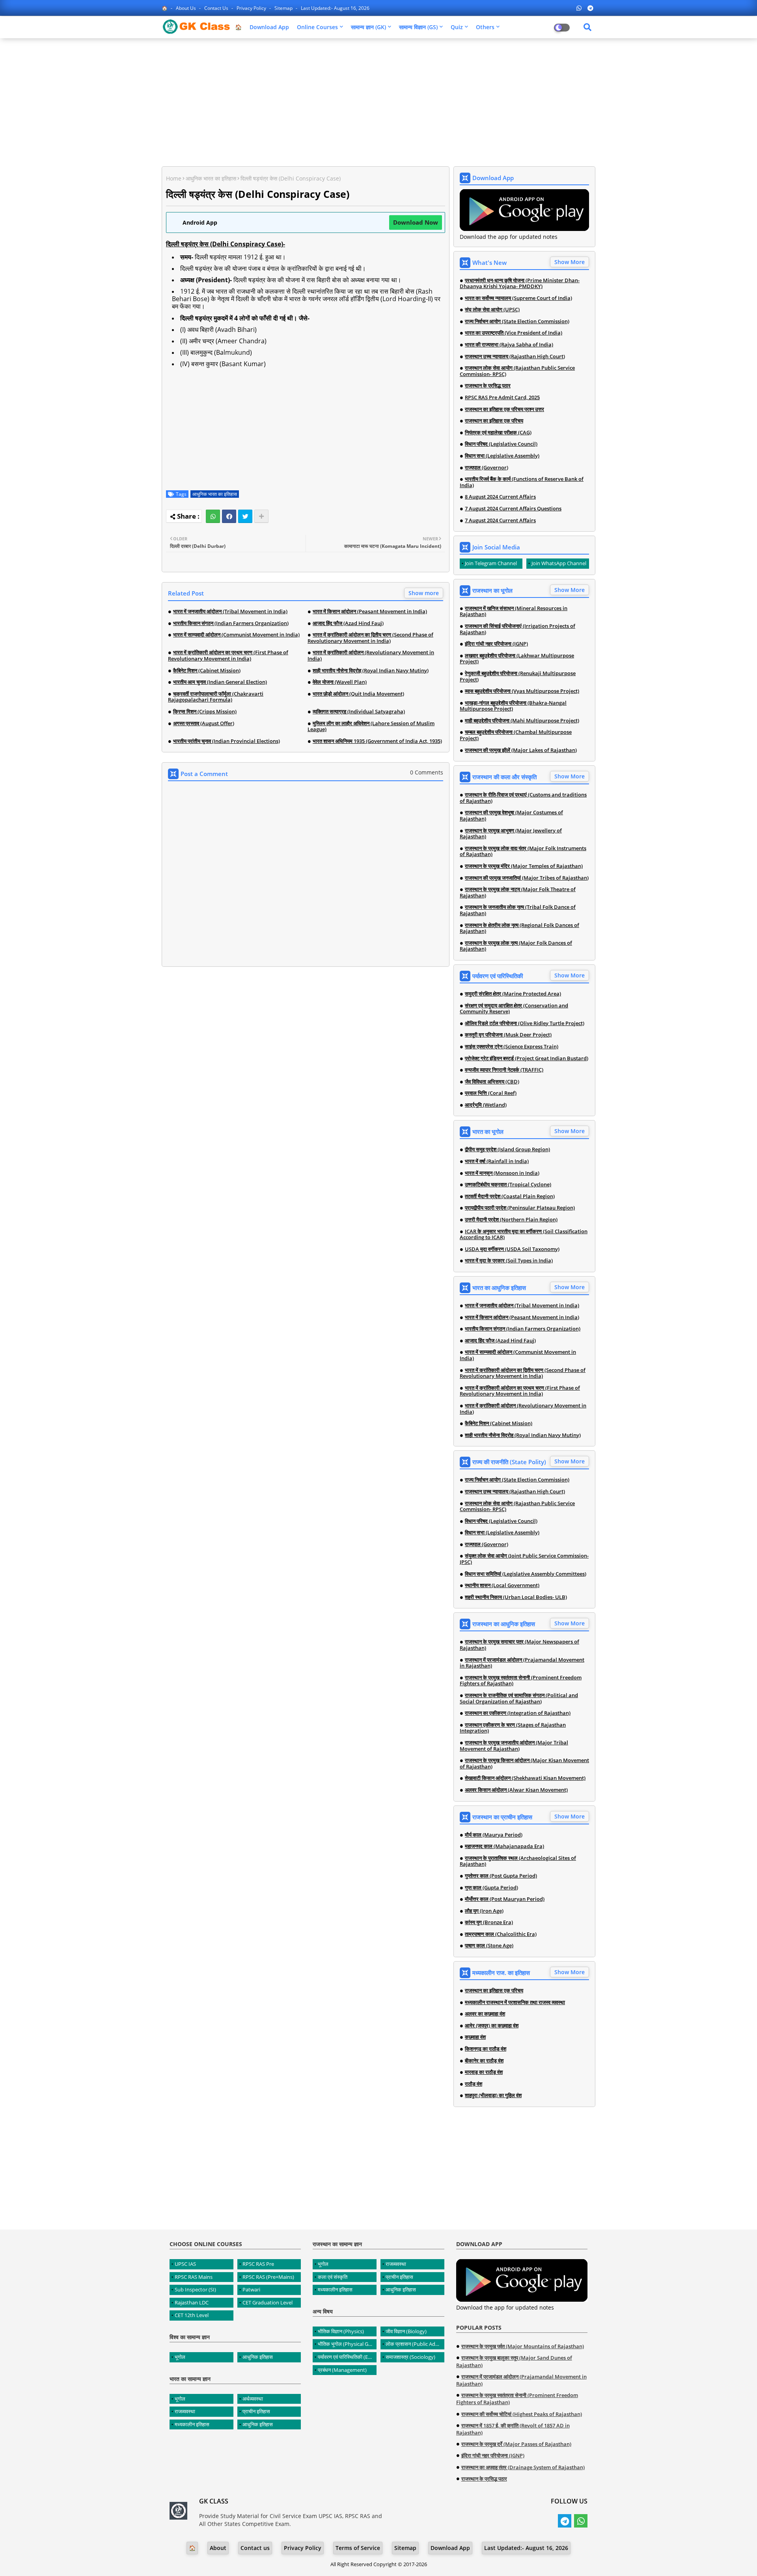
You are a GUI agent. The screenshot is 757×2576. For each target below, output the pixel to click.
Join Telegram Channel (491, 563)
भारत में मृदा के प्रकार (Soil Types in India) (509, 1261)
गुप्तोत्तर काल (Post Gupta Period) (501, 1876)
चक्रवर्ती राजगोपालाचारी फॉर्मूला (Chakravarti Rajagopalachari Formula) (216, 697)
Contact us (217, 8)
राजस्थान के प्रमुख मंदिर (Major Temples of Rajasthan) (524, 866)
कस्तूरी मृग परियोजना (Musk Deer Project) (508, 1035)
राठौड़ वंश (474, 2084)
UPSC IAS (185, 2264)
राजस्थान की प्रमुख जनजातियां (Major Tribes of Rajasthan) (527, 878)
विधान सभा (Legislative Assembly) (502, 456)
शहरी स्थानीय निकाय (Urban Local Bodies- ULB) (516, 1597)
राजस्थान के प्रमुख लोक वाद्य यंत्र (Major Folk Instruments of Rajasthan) (523, 852)
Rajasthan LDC (192, 2302)
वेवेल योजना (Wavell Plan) (340, 682)
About (218, 2548)
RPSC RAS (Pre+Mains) (268, 2277)
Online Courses (317, 27)
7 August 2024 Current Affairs (500, 521)
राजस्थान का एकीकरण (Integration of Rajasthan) (518, 1713)
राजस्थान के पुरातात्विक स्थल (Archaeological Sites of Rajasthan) (518, 1861)
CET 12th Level (192, 2315)
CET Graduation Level (268, 2302)
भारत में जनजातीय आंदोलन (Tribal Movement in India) (230, 612)
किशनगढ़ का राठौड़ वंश (486, 2049)
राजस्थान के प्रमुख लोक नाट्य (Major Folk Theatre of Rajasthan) (518, 892)
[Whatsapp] (213, 516)
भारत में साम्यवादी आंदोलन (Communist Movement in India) (236, 635)
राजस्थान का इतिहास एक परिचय (494, 421)
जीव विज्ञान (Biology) (406, 2331)
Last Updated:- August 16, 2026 (335, 8)
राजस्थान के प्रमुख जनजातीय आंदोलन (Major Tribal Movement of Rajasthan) (514, 1746)
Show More (570, 262)
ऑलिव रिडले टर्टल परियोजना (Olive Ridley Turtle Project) (525, 1024)
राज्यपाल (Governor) (487, 468)
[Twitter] (245, 516)
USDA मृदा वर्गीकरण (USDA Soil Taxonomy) (512, 1249)
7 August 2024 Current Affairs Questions (513, 509)
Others (485, 27)
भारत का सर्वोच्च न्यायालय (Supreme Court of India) (518, 298)
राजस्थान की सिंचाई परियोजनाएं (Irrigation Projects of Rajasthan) (517, 629)
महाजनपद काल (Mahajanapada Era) (504, 1846)
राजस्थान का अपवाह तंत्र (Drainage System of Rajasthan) (523, 2467)
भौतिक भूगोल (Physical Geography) (347, 2344)
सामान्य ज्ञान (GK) (368, 27)
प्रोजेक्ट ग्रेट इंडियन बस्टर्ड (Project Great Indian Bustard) (527, 1059)
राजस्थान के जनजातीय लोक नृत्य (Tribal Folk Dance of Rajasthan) (518, 910)
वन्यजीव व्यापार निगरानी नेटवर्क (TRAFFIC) (504, 1070)
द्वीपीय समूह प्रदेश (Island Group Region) (507, 1150)
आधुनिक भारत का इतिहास (211, 178)
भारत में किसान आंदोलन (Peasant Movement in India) (370, 612)
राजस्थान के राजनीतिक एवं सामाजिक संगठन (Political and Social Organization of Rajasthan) (519, 1698)
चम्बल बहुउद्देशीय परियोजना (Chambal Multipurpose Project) (516, 735)
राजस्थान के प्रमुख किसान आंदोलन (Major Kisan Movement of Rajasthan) (524, 1764)
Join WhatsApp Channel (559, 563)
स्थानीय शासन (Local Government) (502, 1586)
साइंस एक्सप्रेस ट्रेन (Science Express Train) (512, 1047)
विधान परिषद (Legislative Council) (501, 444)
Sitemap (284, 8)
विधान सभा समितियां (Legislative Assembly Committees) (526, 1574)
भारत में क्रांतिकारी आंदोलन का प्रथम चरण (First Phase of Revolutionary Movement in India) (228, 656)
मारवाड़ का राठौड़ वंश (484, 2072)
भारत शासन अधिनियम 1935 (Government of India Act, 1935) (377, 741)
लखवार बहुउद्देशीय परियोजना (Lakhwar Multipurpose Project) (517, 659)
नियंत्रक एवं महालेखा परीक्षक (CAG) (498, 433)
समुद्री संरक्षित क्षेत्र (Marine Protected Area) (513, 994)
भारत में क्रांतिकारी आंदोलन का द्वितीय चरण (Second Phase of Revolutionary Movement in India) (370, 638)
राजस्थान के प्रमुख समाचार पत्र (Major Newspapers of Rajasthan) (519, 1645)
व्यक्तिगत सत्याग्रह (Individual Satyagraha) (359, 712)
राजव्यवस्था (185, 2411)
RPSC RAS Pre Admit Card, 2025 (502, 398)
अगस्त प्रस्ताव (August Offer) (204, 724)
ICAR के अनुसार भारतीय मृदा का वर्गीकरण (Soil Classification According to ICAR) (524, 1235)
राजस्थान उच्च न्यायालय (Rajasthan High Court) (515, 357)
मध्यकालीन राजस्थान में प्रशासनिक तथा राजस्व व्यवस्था (515, 2003)
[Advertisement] (378, 101)
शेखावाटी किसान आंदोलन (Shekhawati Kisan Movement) (525, 1778)
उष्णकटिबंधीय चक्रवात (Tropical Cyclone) (508, 1185)
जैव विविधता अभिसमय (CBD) (492, 1082)
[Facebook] (229, 516)
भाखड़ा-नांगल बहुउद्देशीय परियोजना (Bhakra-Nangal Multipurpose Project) (513, 706)
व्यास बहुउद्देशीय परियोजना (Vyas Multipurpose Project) (522, 691)
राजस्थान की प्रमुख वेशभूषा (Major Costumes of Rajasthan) (511, 816)
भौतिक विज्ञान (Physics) (341, 2331)
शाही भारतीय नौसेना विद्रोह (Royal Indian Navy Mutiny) (371, 671)
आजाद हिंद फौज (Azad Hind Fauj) (348, 624)
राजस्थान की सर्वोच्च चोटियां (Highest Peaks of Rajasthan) (522, 2414)
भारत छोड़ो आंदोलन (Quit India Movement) (358, 694)
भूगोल (180, 2357)
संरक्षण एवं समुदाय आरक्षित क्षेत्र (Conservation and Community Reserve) (514, 1009)
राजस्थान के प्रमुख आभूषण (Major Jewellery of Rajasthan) (511, 834)
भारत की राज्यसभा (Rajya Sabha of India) (509, 345)
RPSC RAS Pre (258, 2264)
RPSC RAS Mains (194, 2277)
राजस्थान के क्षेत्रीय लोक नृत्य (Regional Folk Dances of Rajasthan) (519, 928)
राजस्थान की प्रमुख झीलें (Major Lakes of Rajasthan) (521, 750)
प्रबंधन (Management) (342, 2370)
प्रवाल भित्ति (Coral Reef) (491, 1093)
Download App (269, 27)
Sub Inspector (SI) (195, 2289)
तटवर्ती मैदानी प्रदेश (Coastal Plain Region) (510, 1197)
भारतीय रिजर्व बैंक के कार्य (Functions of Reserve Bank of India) (522, 482)
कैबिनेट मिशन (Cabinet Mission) (207, 671)
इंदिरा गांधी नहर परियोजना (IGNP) (496, 644)
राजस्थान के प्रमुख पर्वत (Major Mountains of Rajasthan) (523, 2346)
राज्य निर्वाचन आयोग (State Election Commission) (517, 322)
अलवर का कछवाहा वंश (485, 2014)
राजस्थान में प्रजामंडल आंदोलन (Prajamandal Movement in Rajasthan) (522, 1663)
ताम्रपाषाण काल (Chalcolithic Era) (501, 1934)
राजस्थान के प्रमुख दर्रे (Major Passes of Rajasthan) (516, 2444)
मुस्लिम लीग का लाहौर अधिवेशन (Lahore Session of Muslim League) (371, 727)
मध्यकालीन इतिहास (192, 2424)
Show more (424, 593)
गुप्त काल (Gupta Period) (491, 1888)
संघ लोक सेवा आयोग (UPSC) (492, 310)
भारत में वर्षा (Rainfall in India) (497, 1161)
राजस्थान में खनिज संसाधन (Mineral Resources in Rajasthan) (514, 611)
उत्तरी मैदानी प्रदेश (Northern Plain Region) (511, 1220)
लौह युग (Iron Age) (484, 1911)
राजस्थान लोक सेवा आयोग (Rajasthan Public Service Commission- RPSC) (517, 371)
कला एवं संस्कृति (333, 2277)
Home (174, 178)
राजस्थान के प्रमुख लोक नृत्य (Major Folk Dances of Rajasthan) (516, 946)
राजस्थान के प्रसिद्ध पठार (488, 386)
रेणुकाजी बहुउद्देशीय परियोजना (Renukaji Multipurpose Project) (518, 677)
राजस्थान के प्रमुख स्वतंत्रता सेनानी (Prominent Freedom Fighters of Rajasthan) (521, 1681)
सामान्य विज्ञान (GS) (418, 27)
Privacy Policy (252, 8)
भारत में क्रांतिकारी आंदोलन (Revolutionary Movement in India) (371, 656)
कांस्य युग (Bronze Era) (489, 1923)
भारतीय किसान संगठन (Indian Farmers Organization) (231, 624)
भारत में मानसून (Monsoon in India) (502, 1173)
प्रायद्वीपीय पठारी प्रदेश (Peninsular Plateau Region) (520, 1208)
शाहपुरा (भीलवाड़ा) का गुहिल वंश (493, 2096)
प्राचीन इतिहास (256, 2411)
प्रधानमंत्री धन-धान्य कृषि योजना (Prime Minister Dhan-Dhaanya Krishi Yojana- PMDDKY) (520, 284)
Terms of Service (358, 2548)
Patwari (251, 2289)
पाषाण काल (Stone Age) (489, 1946)
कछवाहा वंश (475, 2037)
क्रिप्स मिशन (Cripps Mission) (205, 712)
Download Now (416, 222)
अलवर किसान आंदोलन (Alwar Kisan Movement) (516, 1790)
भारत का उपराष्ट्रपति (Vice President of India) (514, 333)
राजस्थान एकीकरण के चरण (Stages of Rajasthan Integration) (513, 1728)
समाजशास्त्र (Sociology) (410, 2357)
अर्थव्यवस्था (253, 2399)
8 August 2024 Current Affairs (500, 497)
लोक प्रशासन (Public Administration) (415, 2344)
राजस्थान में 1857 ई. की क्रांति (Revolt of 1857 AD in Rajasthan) (513, 2429)
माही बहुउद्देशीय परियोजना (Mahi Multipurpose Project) (522, 721)
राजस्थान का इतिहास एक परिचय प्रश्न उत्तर (504, 409)
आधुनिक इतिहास (258, 2357)
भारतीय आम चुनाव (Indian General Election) (220, 682)
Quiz (457, 27)
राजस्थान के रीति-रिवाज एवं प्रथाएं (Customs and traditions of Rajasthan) (523, 798)
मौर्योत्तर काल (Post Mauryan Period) (505, 1899)
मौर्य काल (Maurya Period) (494, 1835)
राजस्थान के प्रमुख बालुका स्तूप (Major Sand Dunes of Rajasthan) (514, 2361)
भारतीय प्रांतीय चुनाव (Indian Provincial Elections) (227, 741)
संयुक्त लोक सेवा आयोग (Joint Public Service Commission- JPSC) (524, 1559)
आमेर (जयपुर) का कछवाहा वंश (492, 2026)
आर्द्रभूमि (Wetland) (486, 1105)
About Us (186, 8)
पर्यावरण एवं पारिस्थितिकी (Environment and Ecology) (347, 2357)
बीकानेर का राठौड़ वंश (484, 2061)
